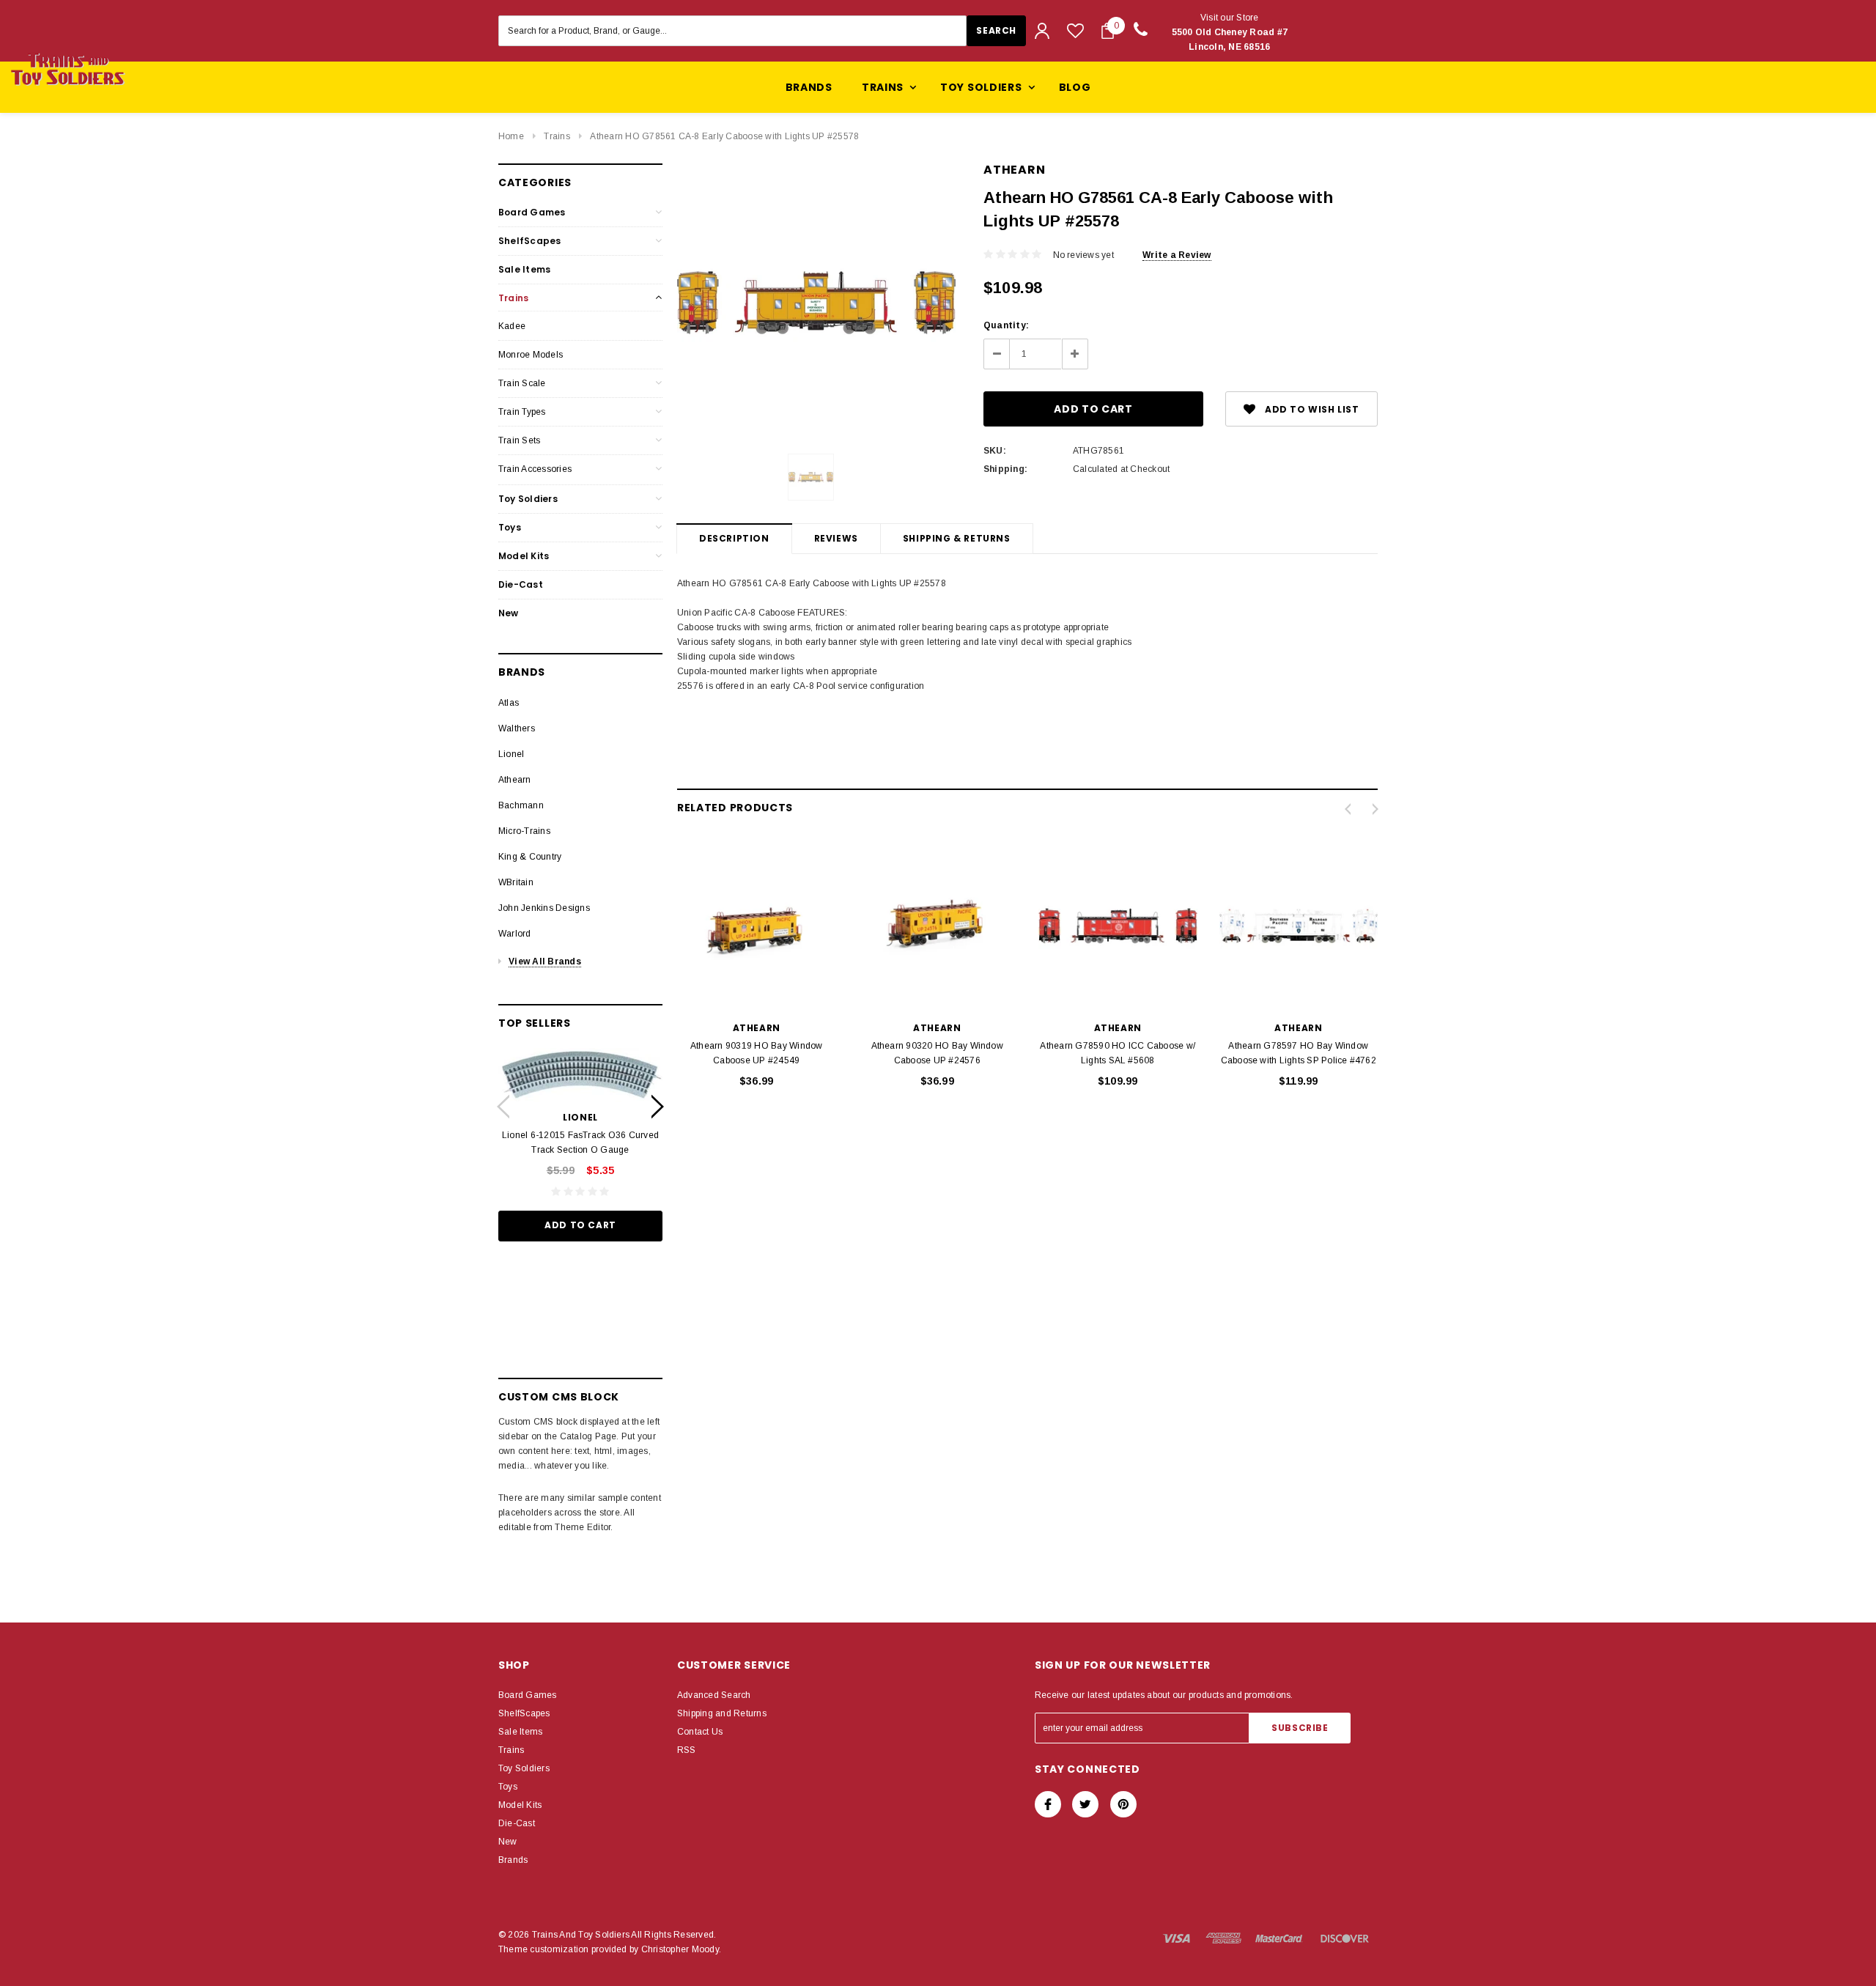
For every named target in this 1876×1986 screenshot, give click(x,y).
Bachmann (521, 805)
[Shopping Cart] (1108, 31)
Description (734, 538)
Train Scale (522, 383)
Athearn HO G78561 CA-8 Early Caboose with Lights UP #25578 (724, 136)
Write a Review (1177, 255)
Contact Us (700, 1732)
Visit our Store (1230, 32)
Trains (557, 136)
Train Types (522, 412)
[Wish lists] (1075, 30)
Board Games (532, 212)
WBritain (516, 882)
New (509, 613)
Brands (809, 87)
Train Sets (519, 440)
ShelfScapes (530, 241)
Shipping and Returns (722, 1713)
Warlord (515, 934)
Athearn (515, 780)
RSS (687, 1750)
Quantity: (1006, 325)
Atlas (509, 703)
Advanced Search (714, 1695)
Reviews (836, 538)
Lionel (511, 754)
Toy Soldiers (528, 499)
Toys (510, 527)
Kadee (512, 326)
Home (511, 136)
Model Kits (524, 556)
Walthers (517, 728)
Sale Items (524, 269)
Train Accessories (535, 469)
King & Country (530, 857)
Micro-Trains (524, 831)
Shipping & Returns (957, 538)
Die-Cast (521, 584)
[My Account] (1042, 31)
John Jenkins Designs (544, 908)
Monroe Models (531, 355)
